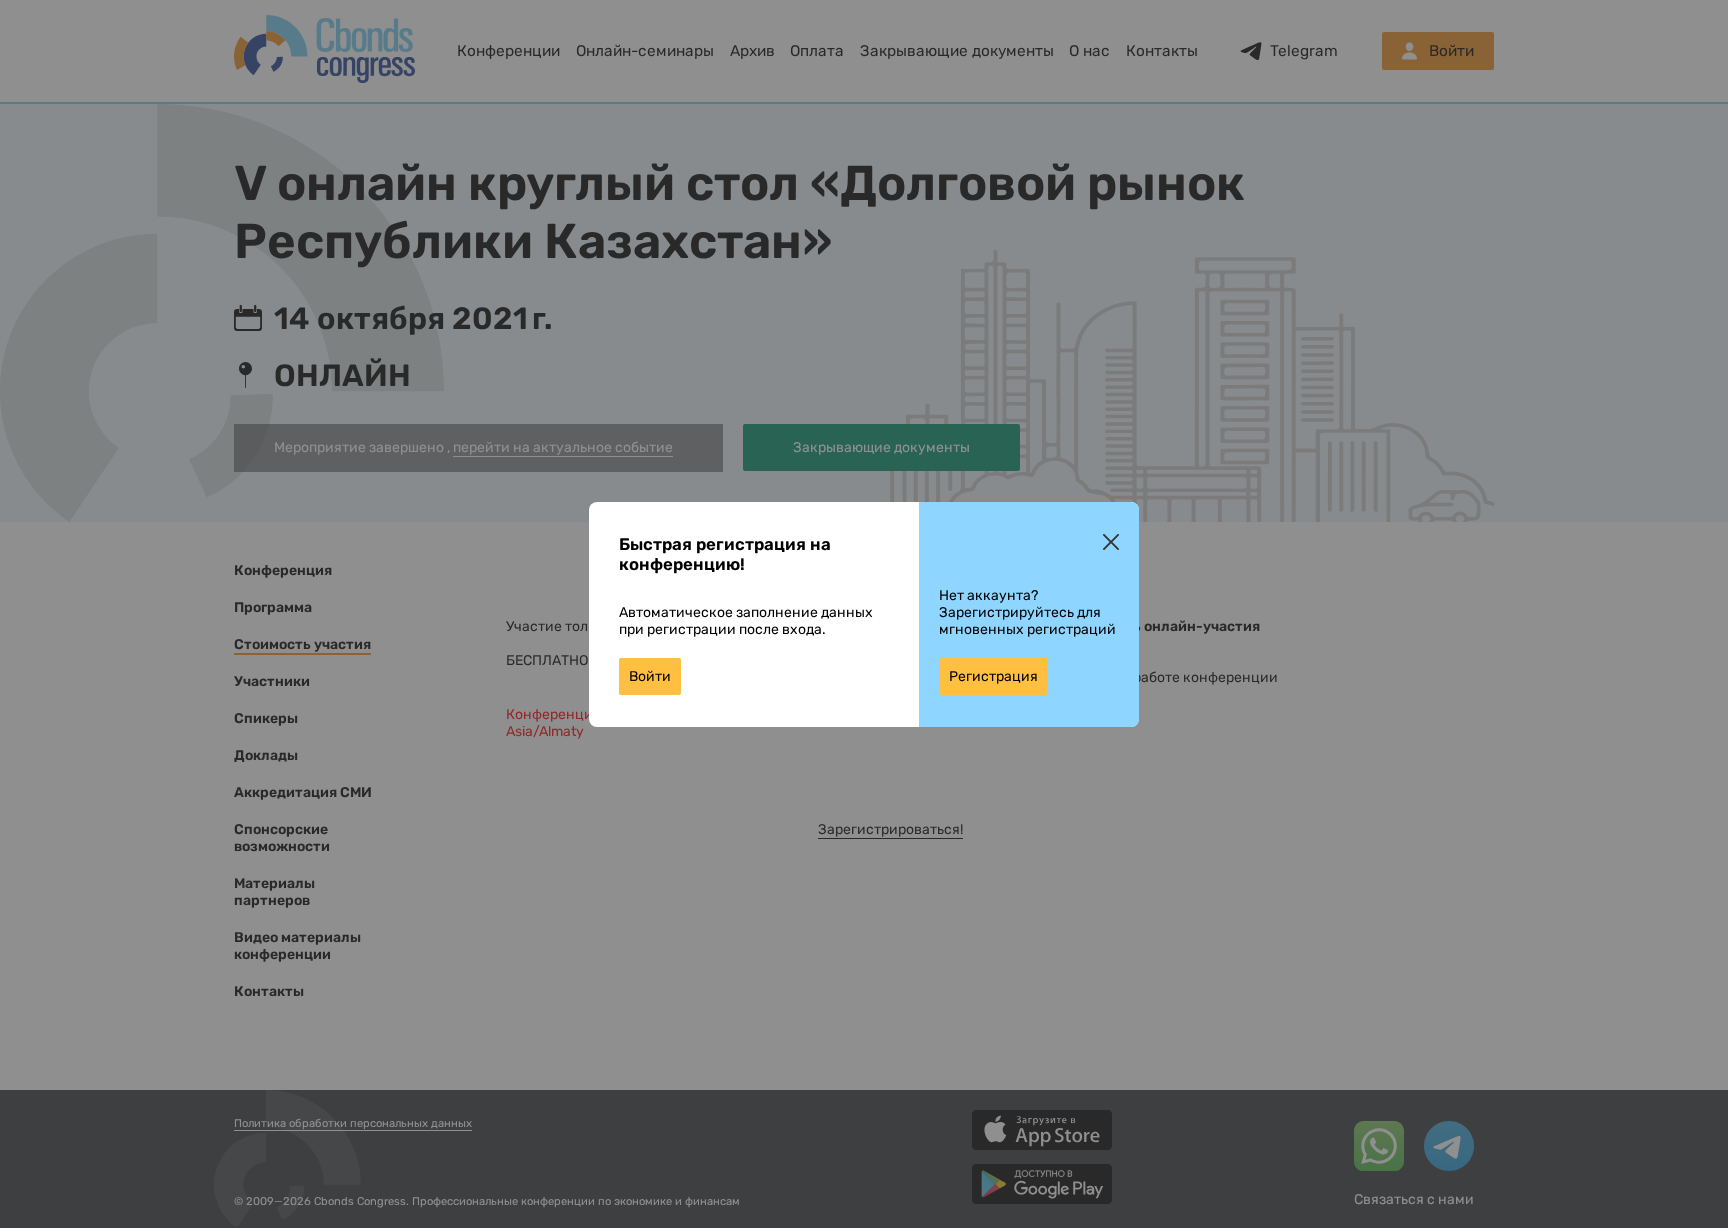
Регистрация (993, 676)
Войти (650, 676)
